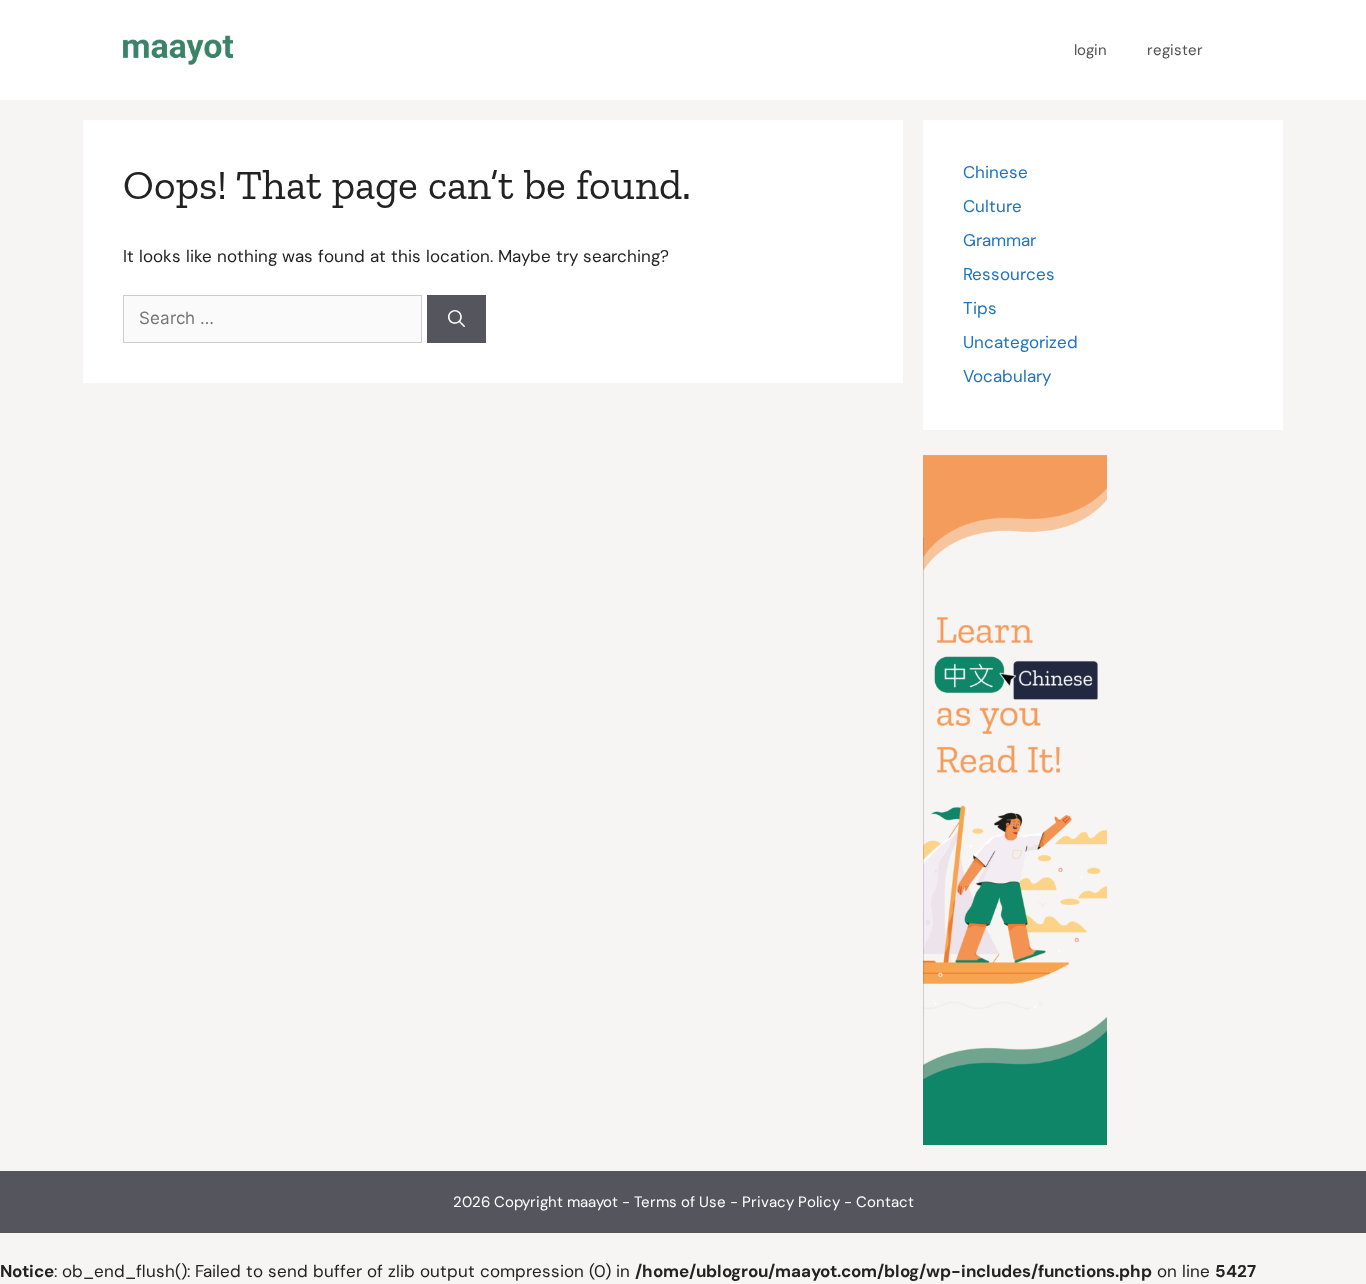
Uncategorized (1020, 342)
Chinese (995, 172)
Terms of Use (680, 1202)
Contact (885, 1202)
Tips (980, 308)
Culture (992, 206)
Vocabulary (1007, 376)
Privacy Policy (791, 1202)
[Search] (456, 319)
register (1175, 50)
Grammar (999, 240)
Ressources (1009, 274)
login (1090, 50)
